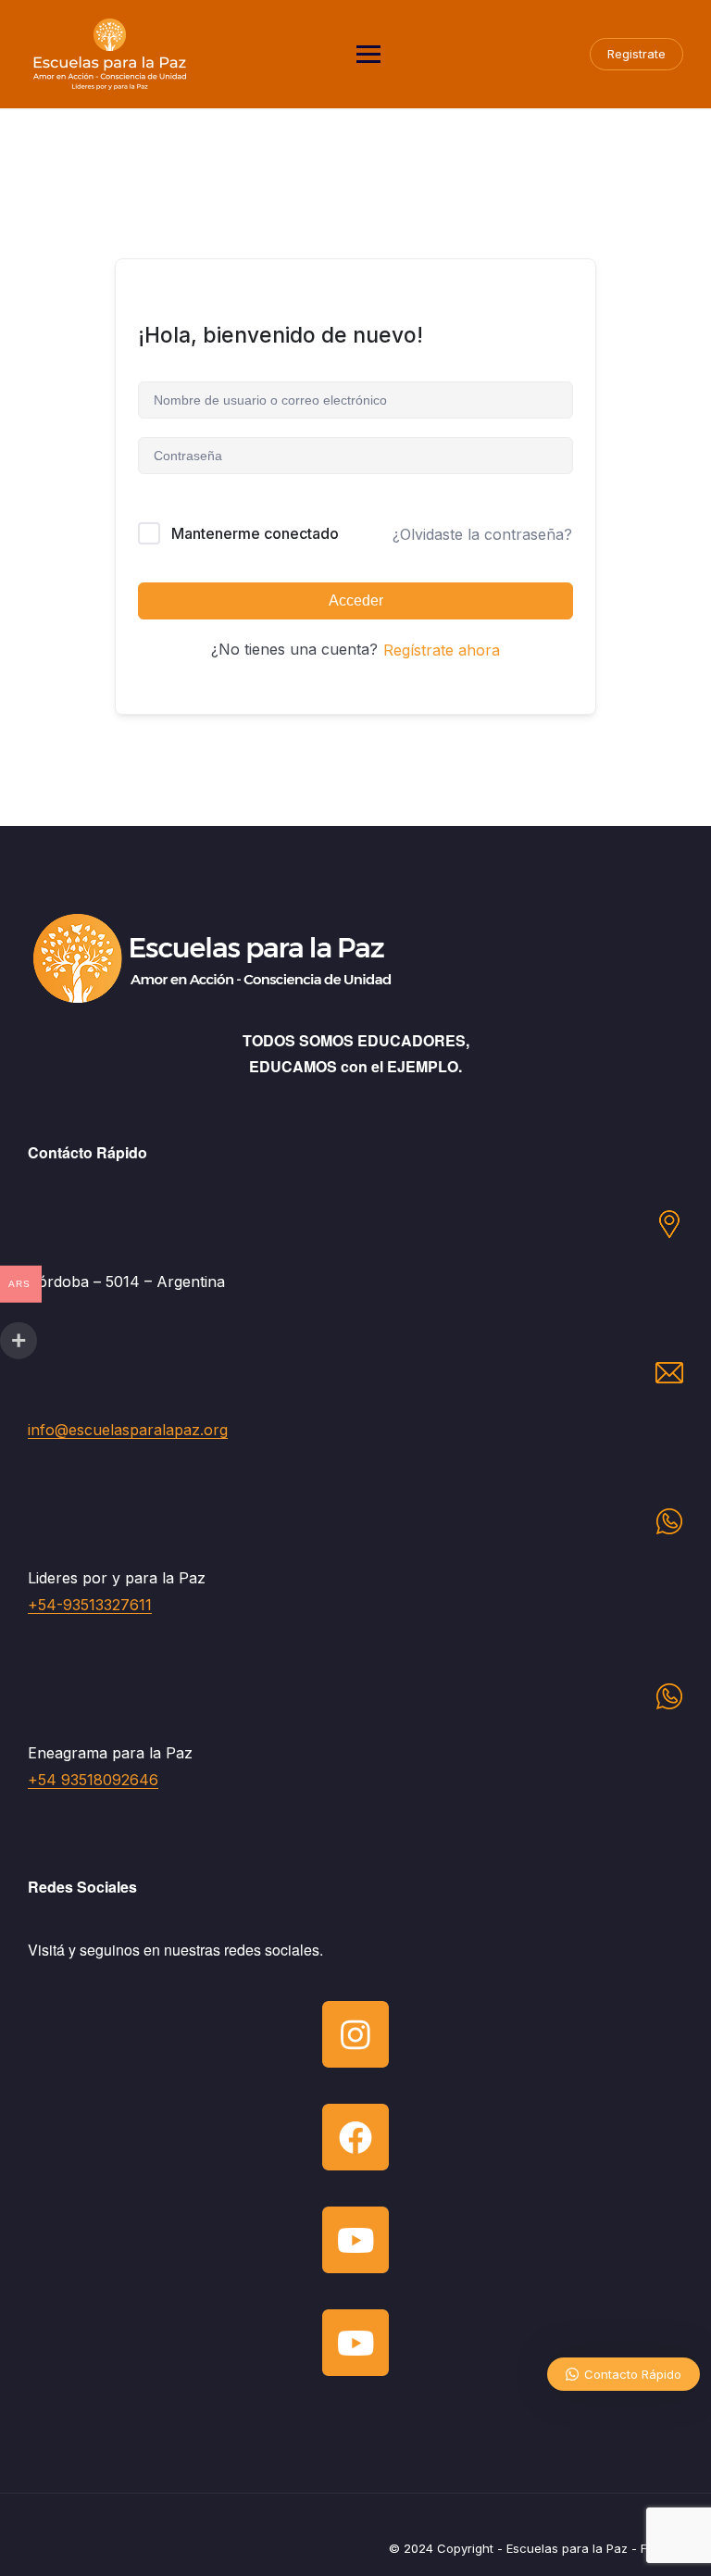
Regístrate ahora (442, 650)
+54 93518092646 (93, 1780)
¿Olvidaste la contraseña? (482, 534)
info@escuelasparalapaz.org (128, 1430)
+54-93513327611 (90, 1605)
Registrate (636, 54)
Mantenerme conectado (255, 533)
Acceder (356, 600)
